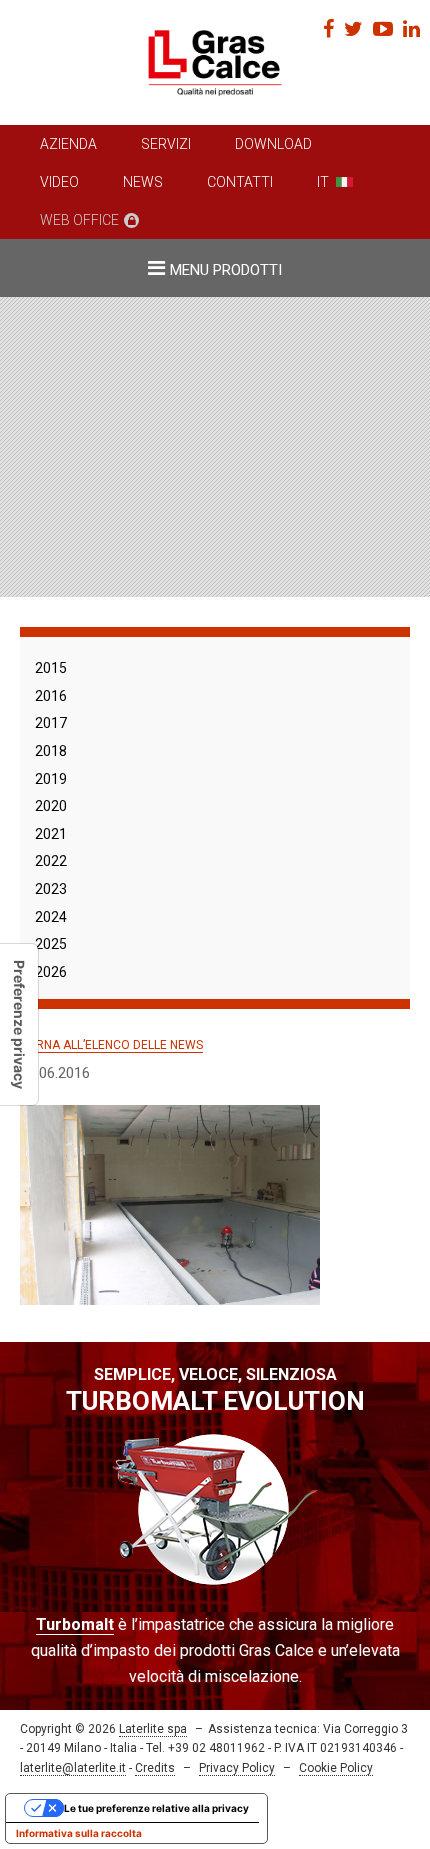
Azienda (68, 144)
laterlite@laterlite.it (73, 1768)
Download (273, 144)
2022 (51, 861)
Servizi (166, 144)
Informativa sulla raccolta (79, 1833)
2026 (51, 972)
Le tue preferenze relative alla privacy (156, 1808)
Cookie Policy (336, 1768)
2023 (51, 889)
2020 (51, 806)
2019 (51, 779)
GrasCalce (215, 62)
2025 (51, 944)
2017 (51, 723)
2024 (51, 917)
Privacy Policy (237, 1768)
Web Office (79, 220)
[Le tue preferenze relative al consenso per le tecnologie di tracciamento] (19, 1024)
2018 (51, 751)
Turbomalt (75, 1624)
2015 (51, 668)
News (143, 182)
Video (59, 182)
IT (323, 182)
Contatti (240, 182)
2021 (51, 834)
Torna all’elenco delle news (111, 1045)
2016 (51, 696)
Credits (155, 1768)
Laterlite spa (153, 1729)
